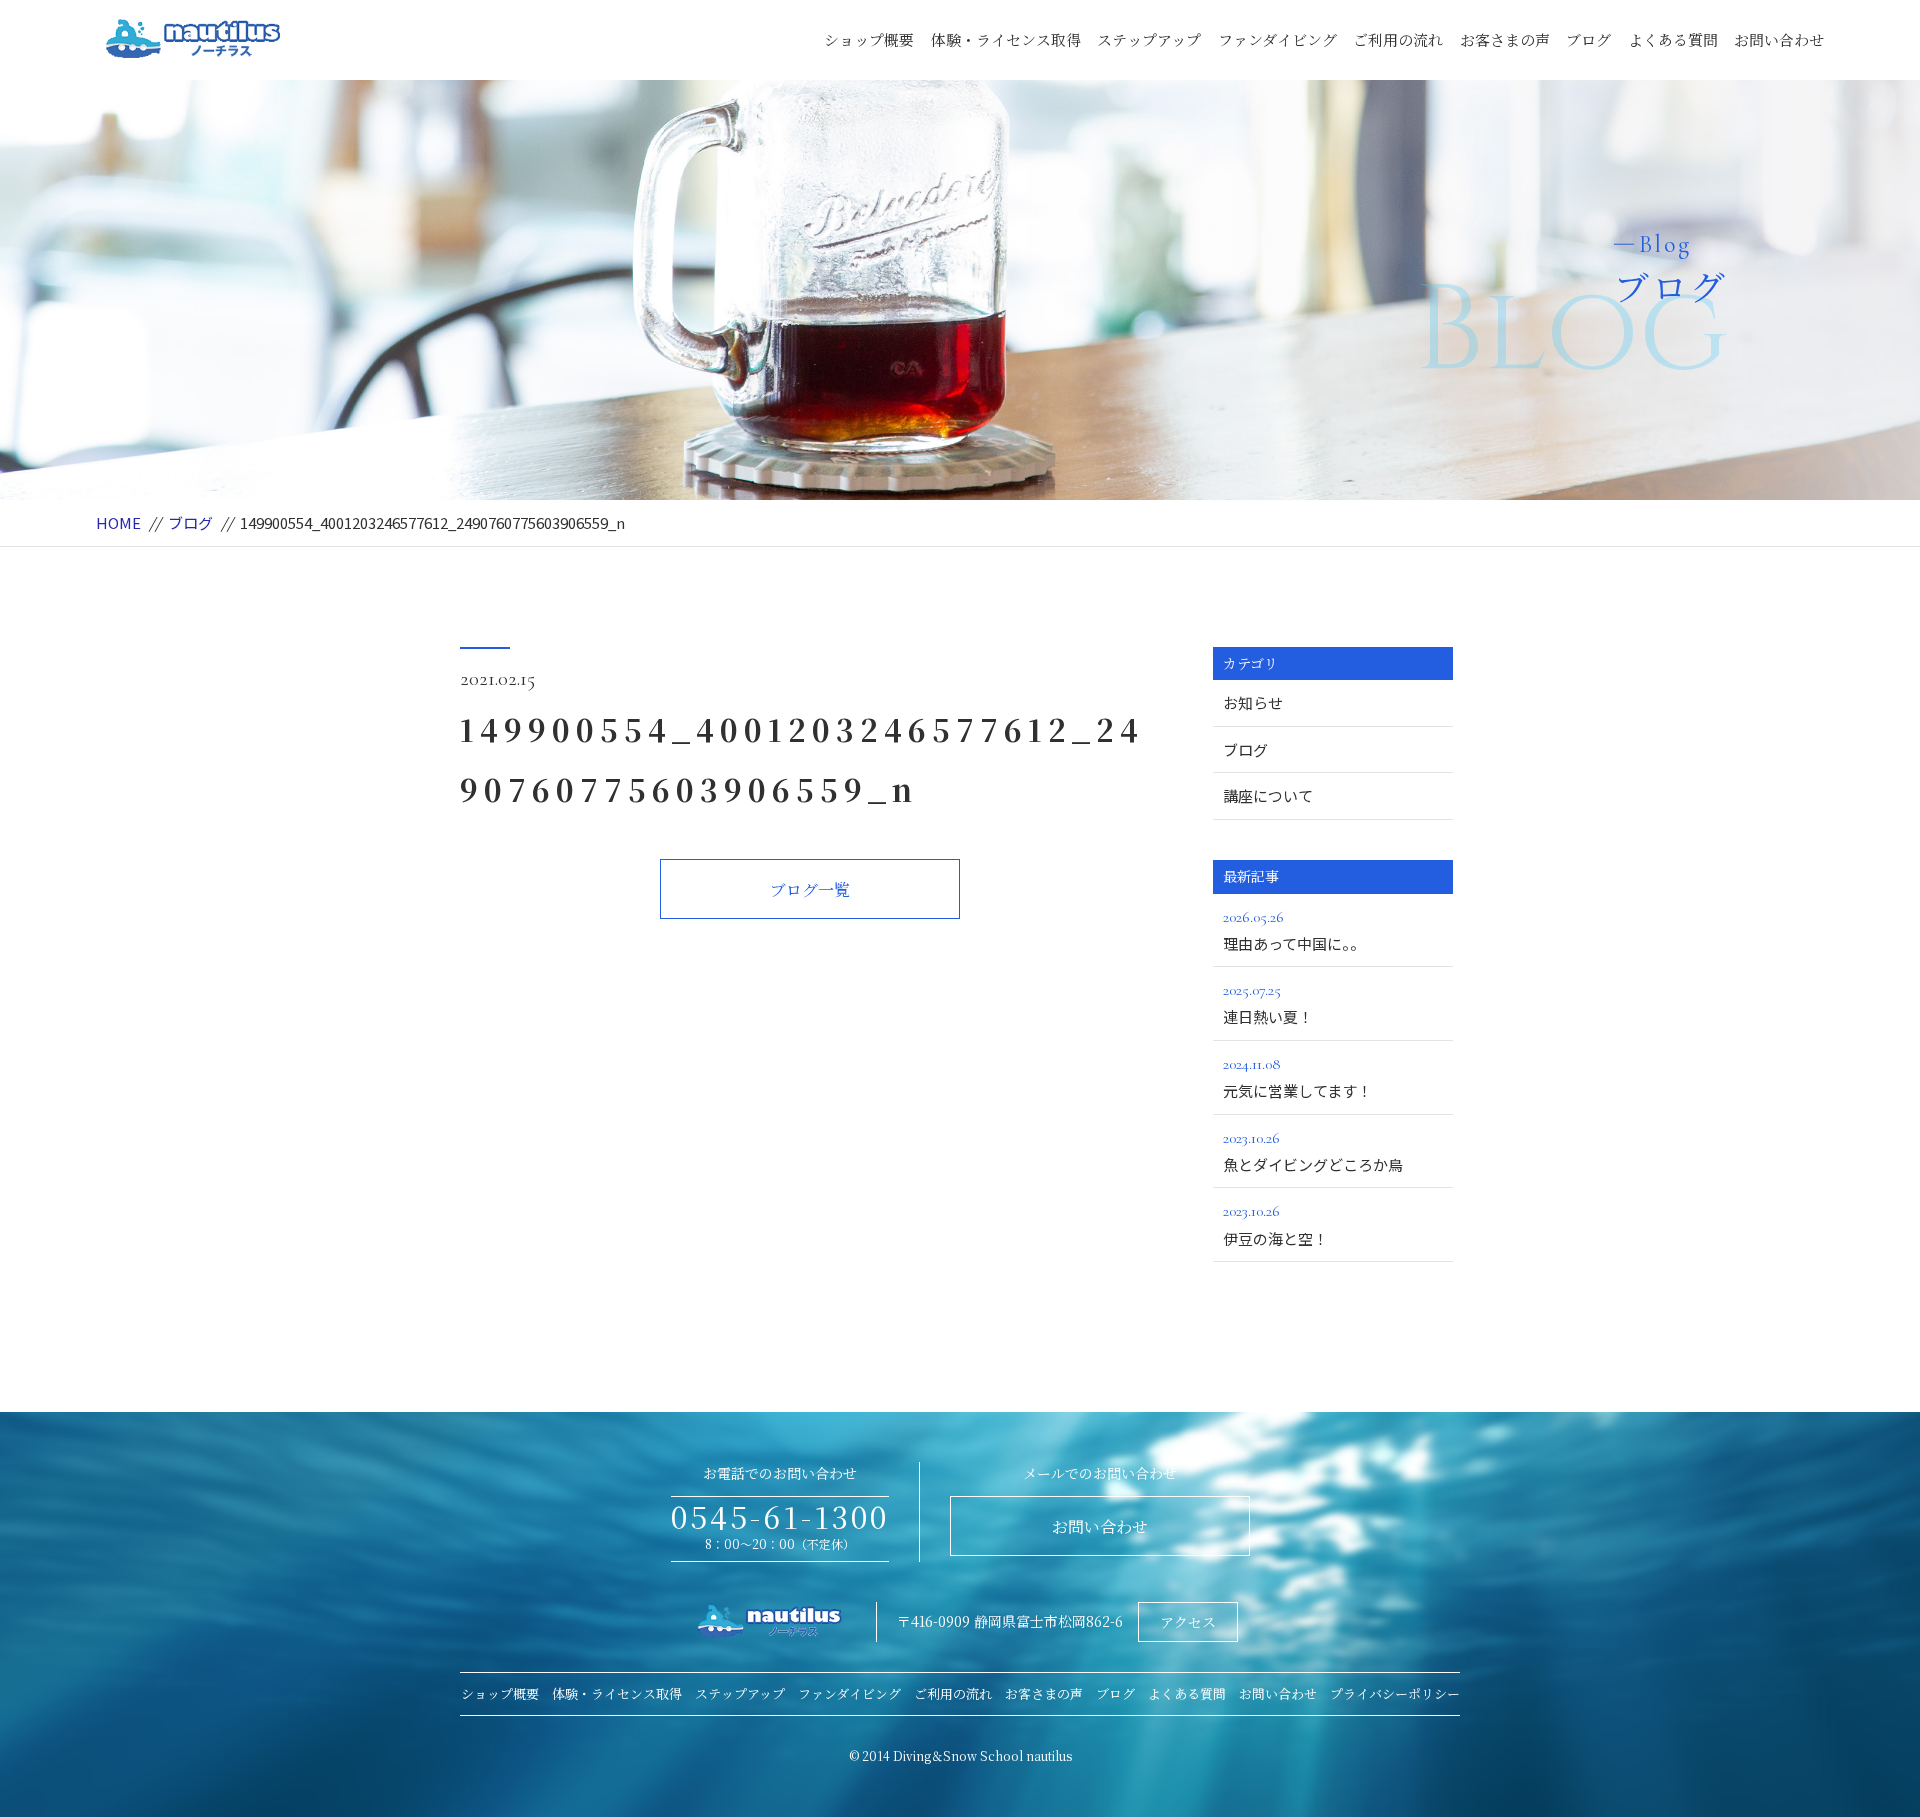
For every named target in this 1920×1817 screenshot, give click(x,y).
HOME (118, 522)
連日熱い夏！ (1268, 1003)
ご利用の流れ (1398, 39)
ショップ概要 (869, 39)
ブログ (1588, 39)
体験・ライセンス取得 (1006, 39)
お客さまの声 (1505, 39)
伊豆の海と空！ (1275, 1224)
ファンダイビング (1277, 39)
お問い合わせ (1779, 39)
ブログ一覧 (810, 889)
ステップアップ (1149, 39)
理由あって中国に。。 (1294, 930)
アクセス (1188, 1622)
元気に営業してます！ (1297, 1077)
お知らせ (1253, 702)
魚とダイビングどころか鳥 (1313, 1151)
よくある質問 (1673, 39)
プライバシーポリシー (1395, 1693)
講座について (1268, 795)
